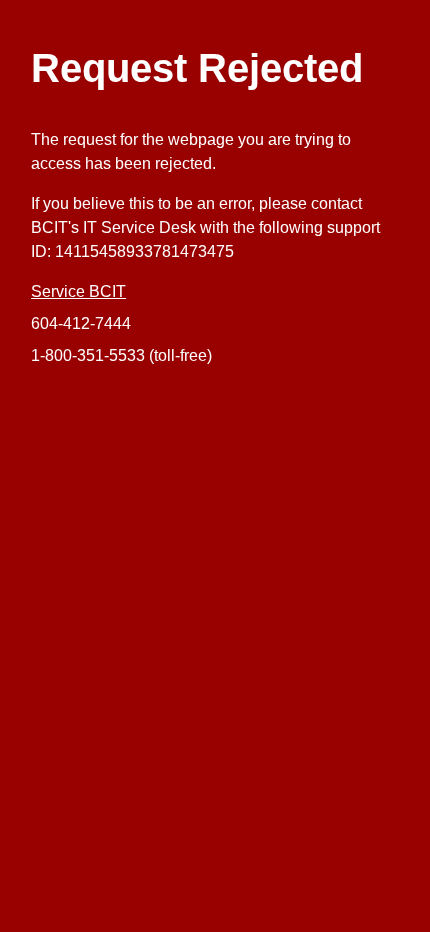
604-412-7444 (81, 323)
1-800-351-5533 (88, 355)
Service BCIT (78, 291)
